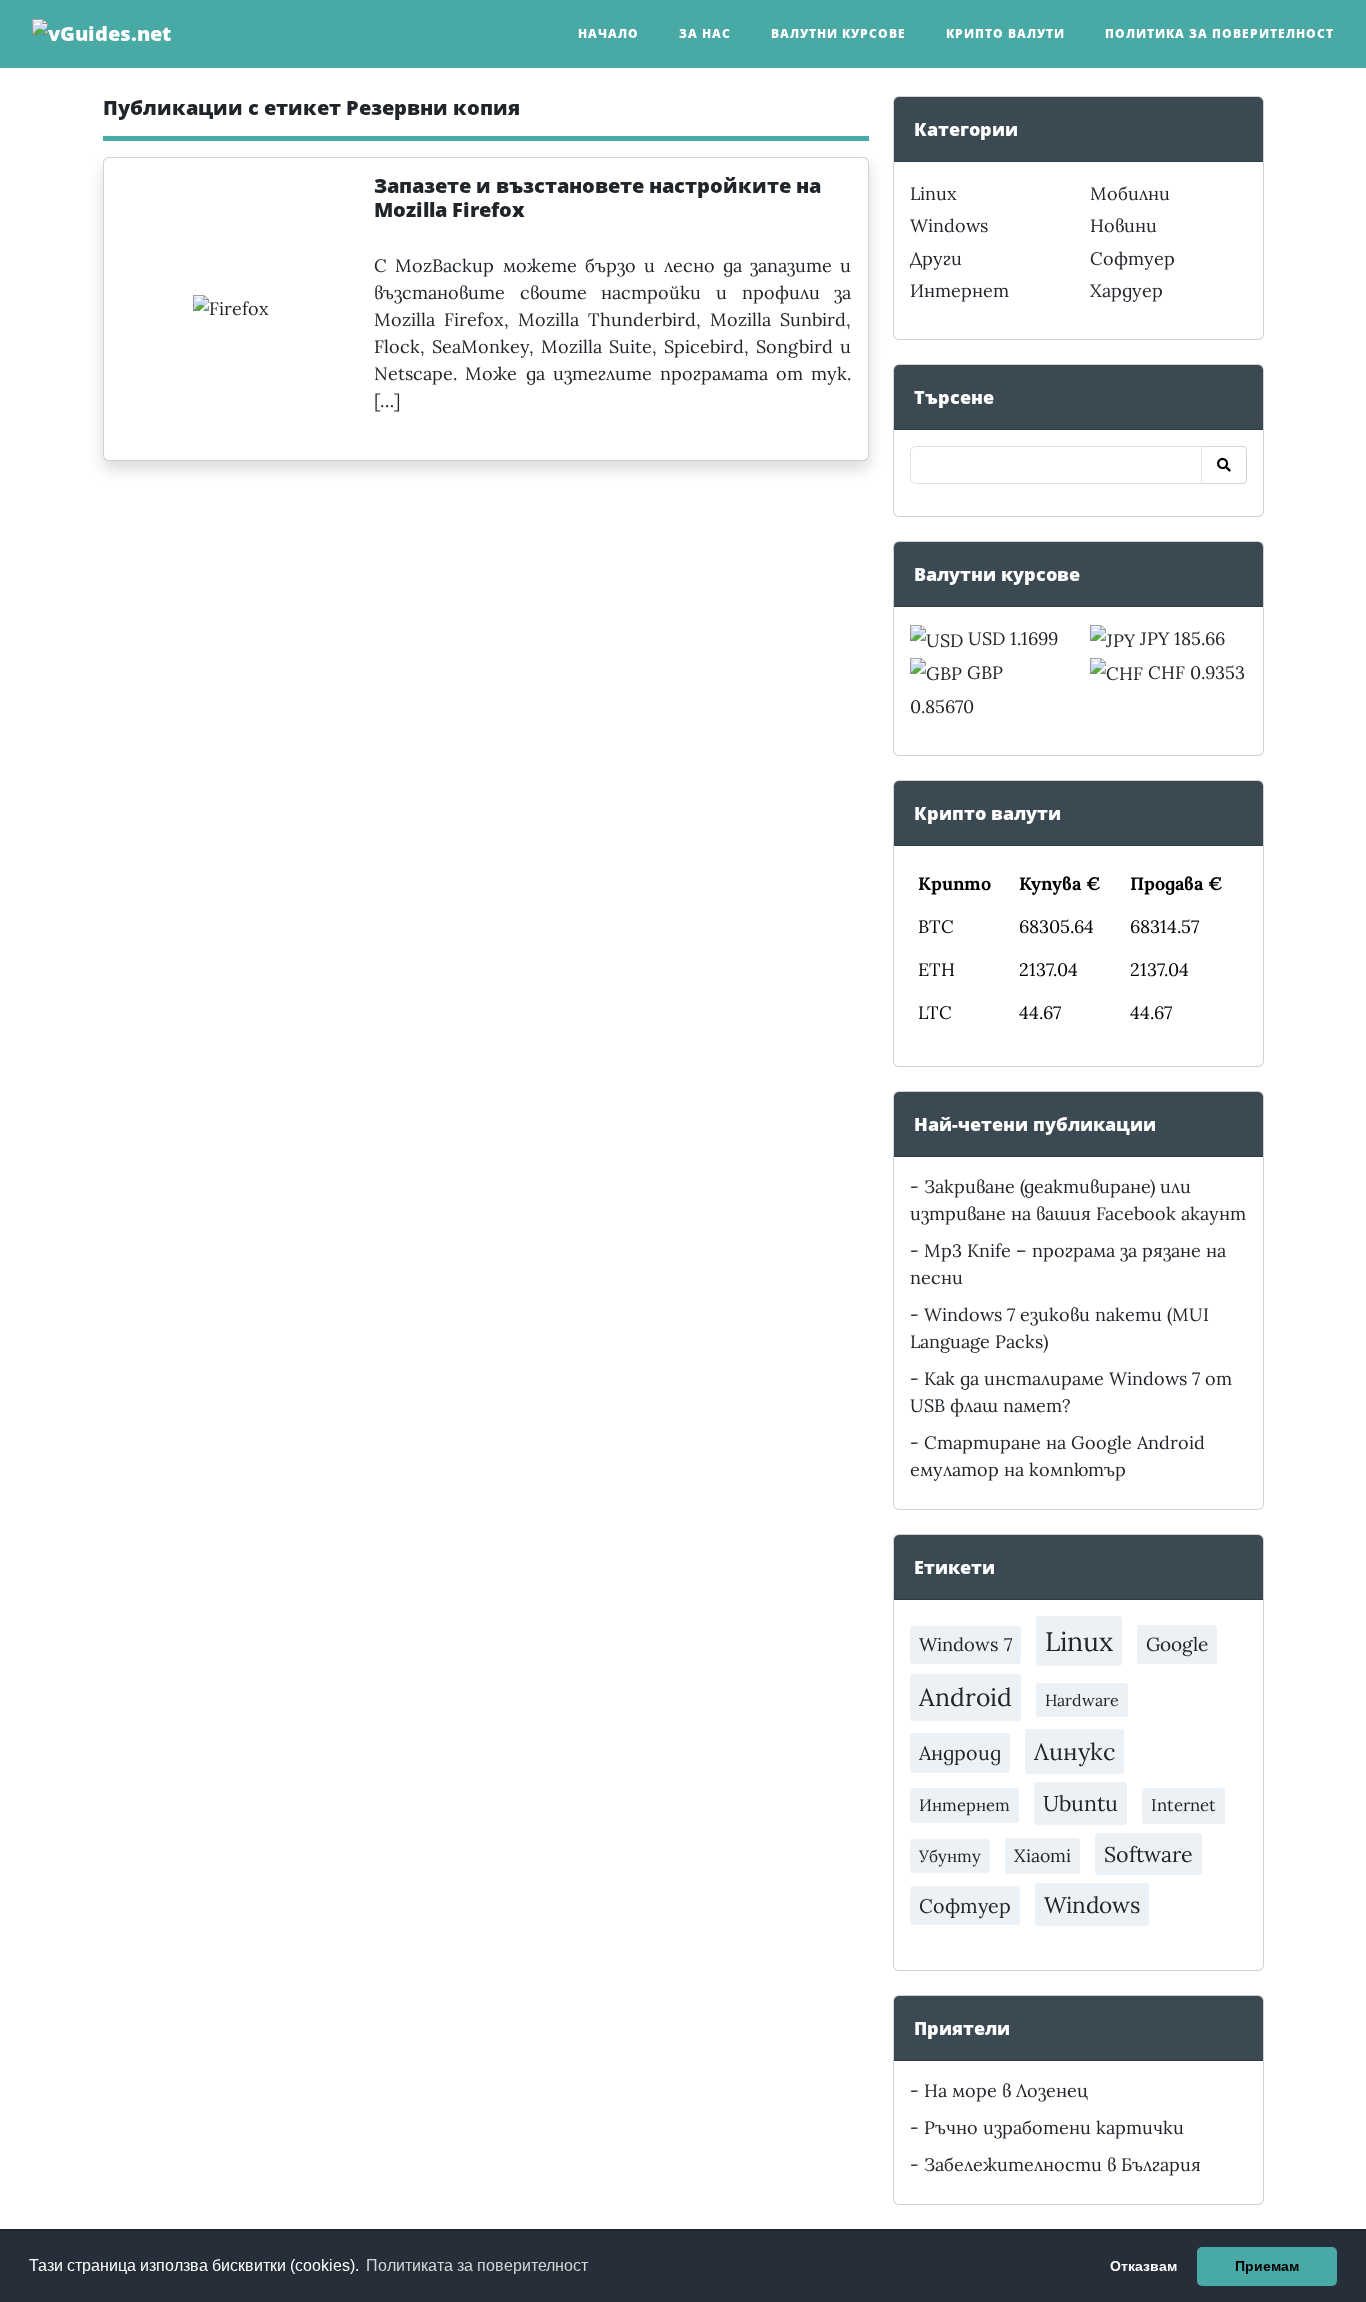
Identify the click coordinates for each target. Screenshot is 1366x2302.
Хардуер (1126, 290)
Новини (1123, 225)
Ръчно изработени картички (1054, 2127)
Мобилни (1130, 193)
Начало (608, 33)
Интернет (959, 290)
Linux (933, 193)
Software (1148, 1854)
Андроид (960, 1752)
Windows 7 (965, 1644)
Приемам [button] (1267, 2266)
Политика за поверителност (1219, 33)
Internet (1183, 1805)
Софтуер (1132, 258)
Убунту (950, 1856)
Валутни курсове (838, 33)
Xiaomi (1042, 1855)
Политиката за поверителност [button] (477, 2265)
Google (1177, 1644)
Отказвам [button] (1143, 2266)
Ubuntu (1080, 1803)
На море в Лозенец (1006, 2090)
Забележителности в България (1062, 2164)
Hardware (1082, 1700)
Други (936, 258)
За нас (705, 33)
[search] (1224, 465)
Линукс (1074, 1751)
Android (965, 1697)
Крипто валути (1005, 33)
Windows (949, 225)
